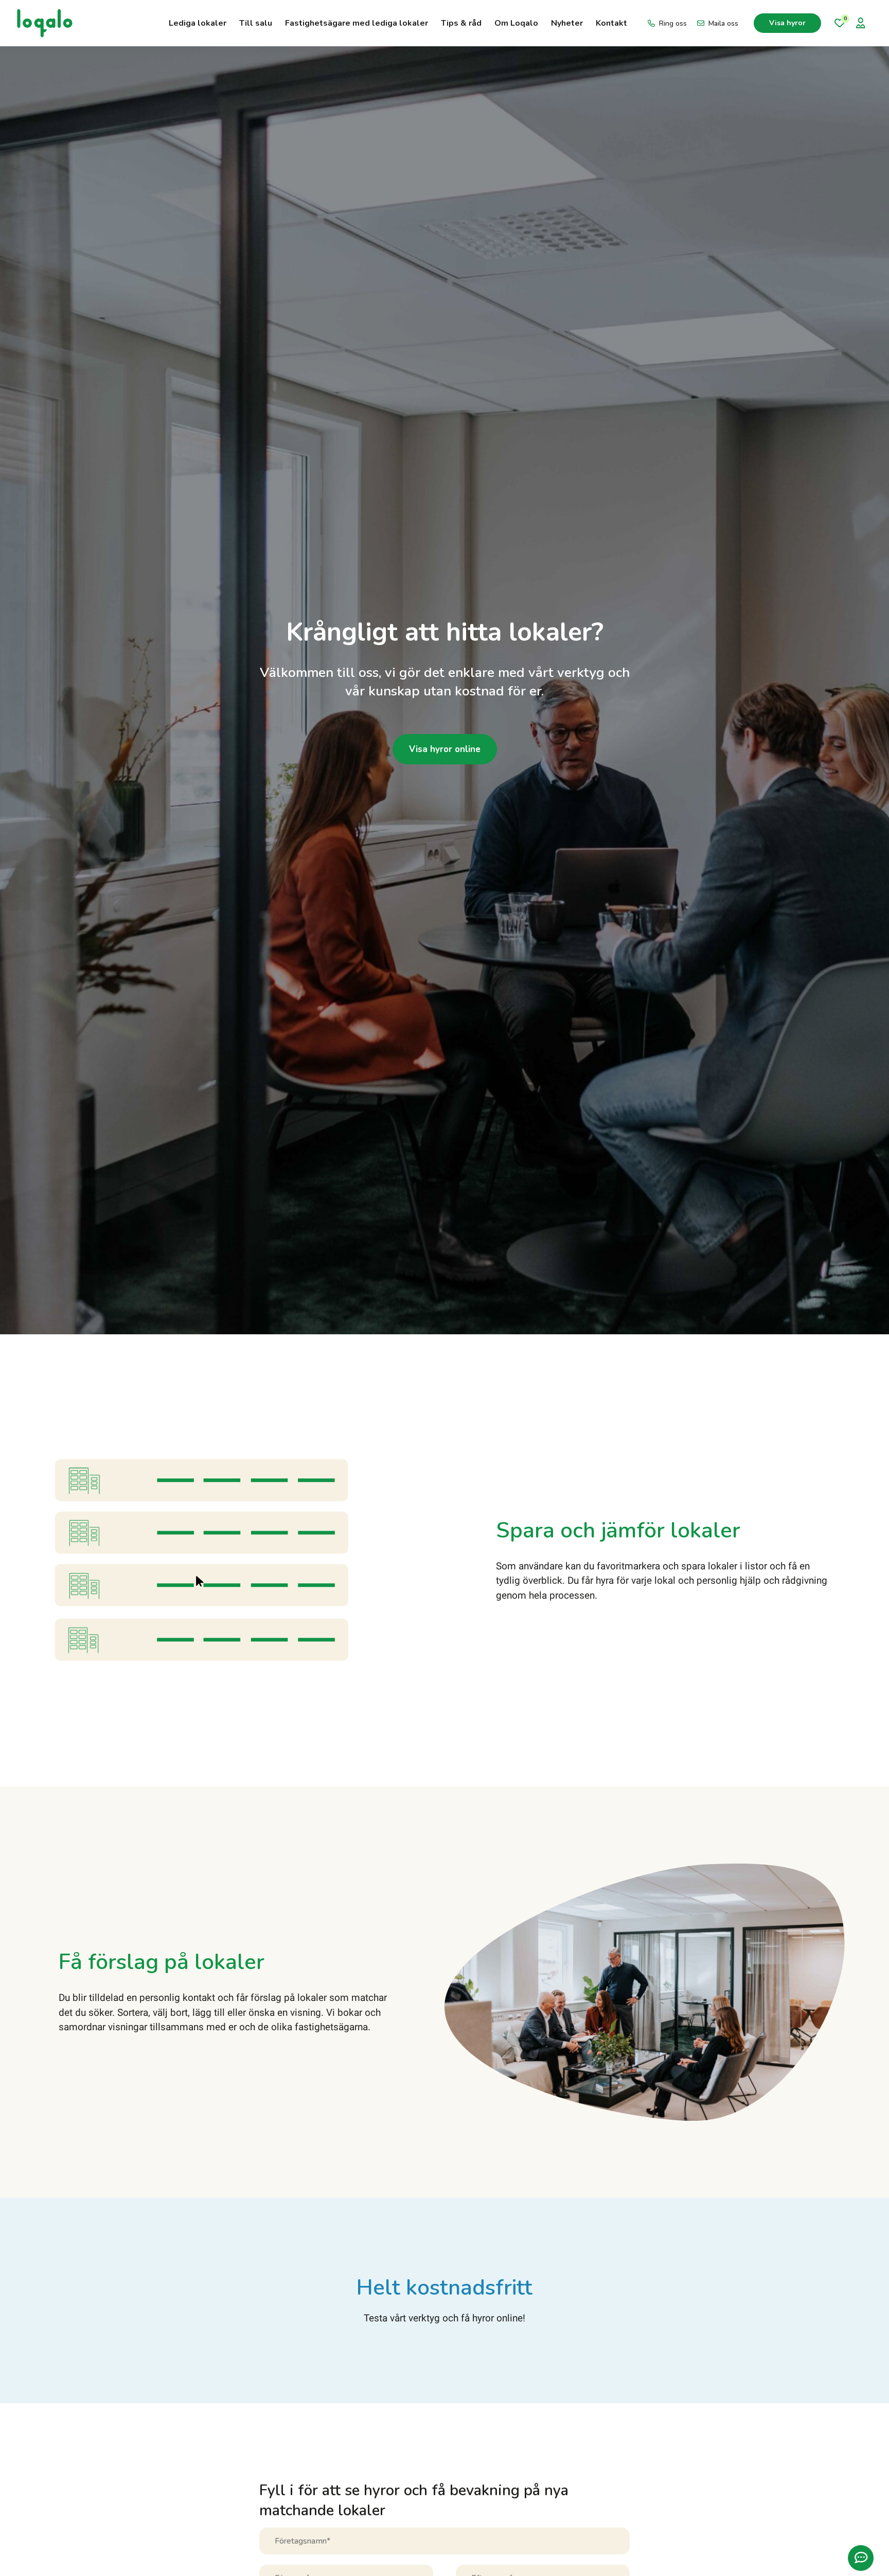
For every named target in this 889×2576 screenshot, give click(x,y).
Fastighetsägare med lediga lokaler (357, 23)
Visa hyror (787, 23)
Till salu (256, 23)
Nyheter (567, 23)
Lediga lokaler (198, 23)
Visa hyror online (445, 749)
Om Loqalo (516, 23)
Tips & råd (461, 23)
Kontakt (611, 23)
